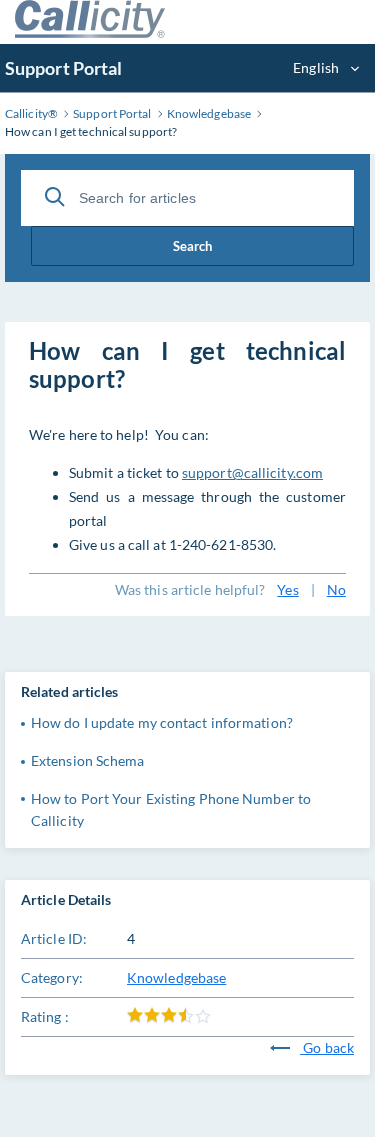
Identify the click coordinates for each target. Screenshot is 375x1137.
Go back (327, 1047)
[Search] (55, 197)
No (336, 589)
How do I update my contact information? (162, 722)
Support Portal (63, 68)
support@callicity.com (252, 472)
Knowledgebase (176, 977)
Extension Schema (88, 760)
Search (192, 246)
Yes (287, 589)
